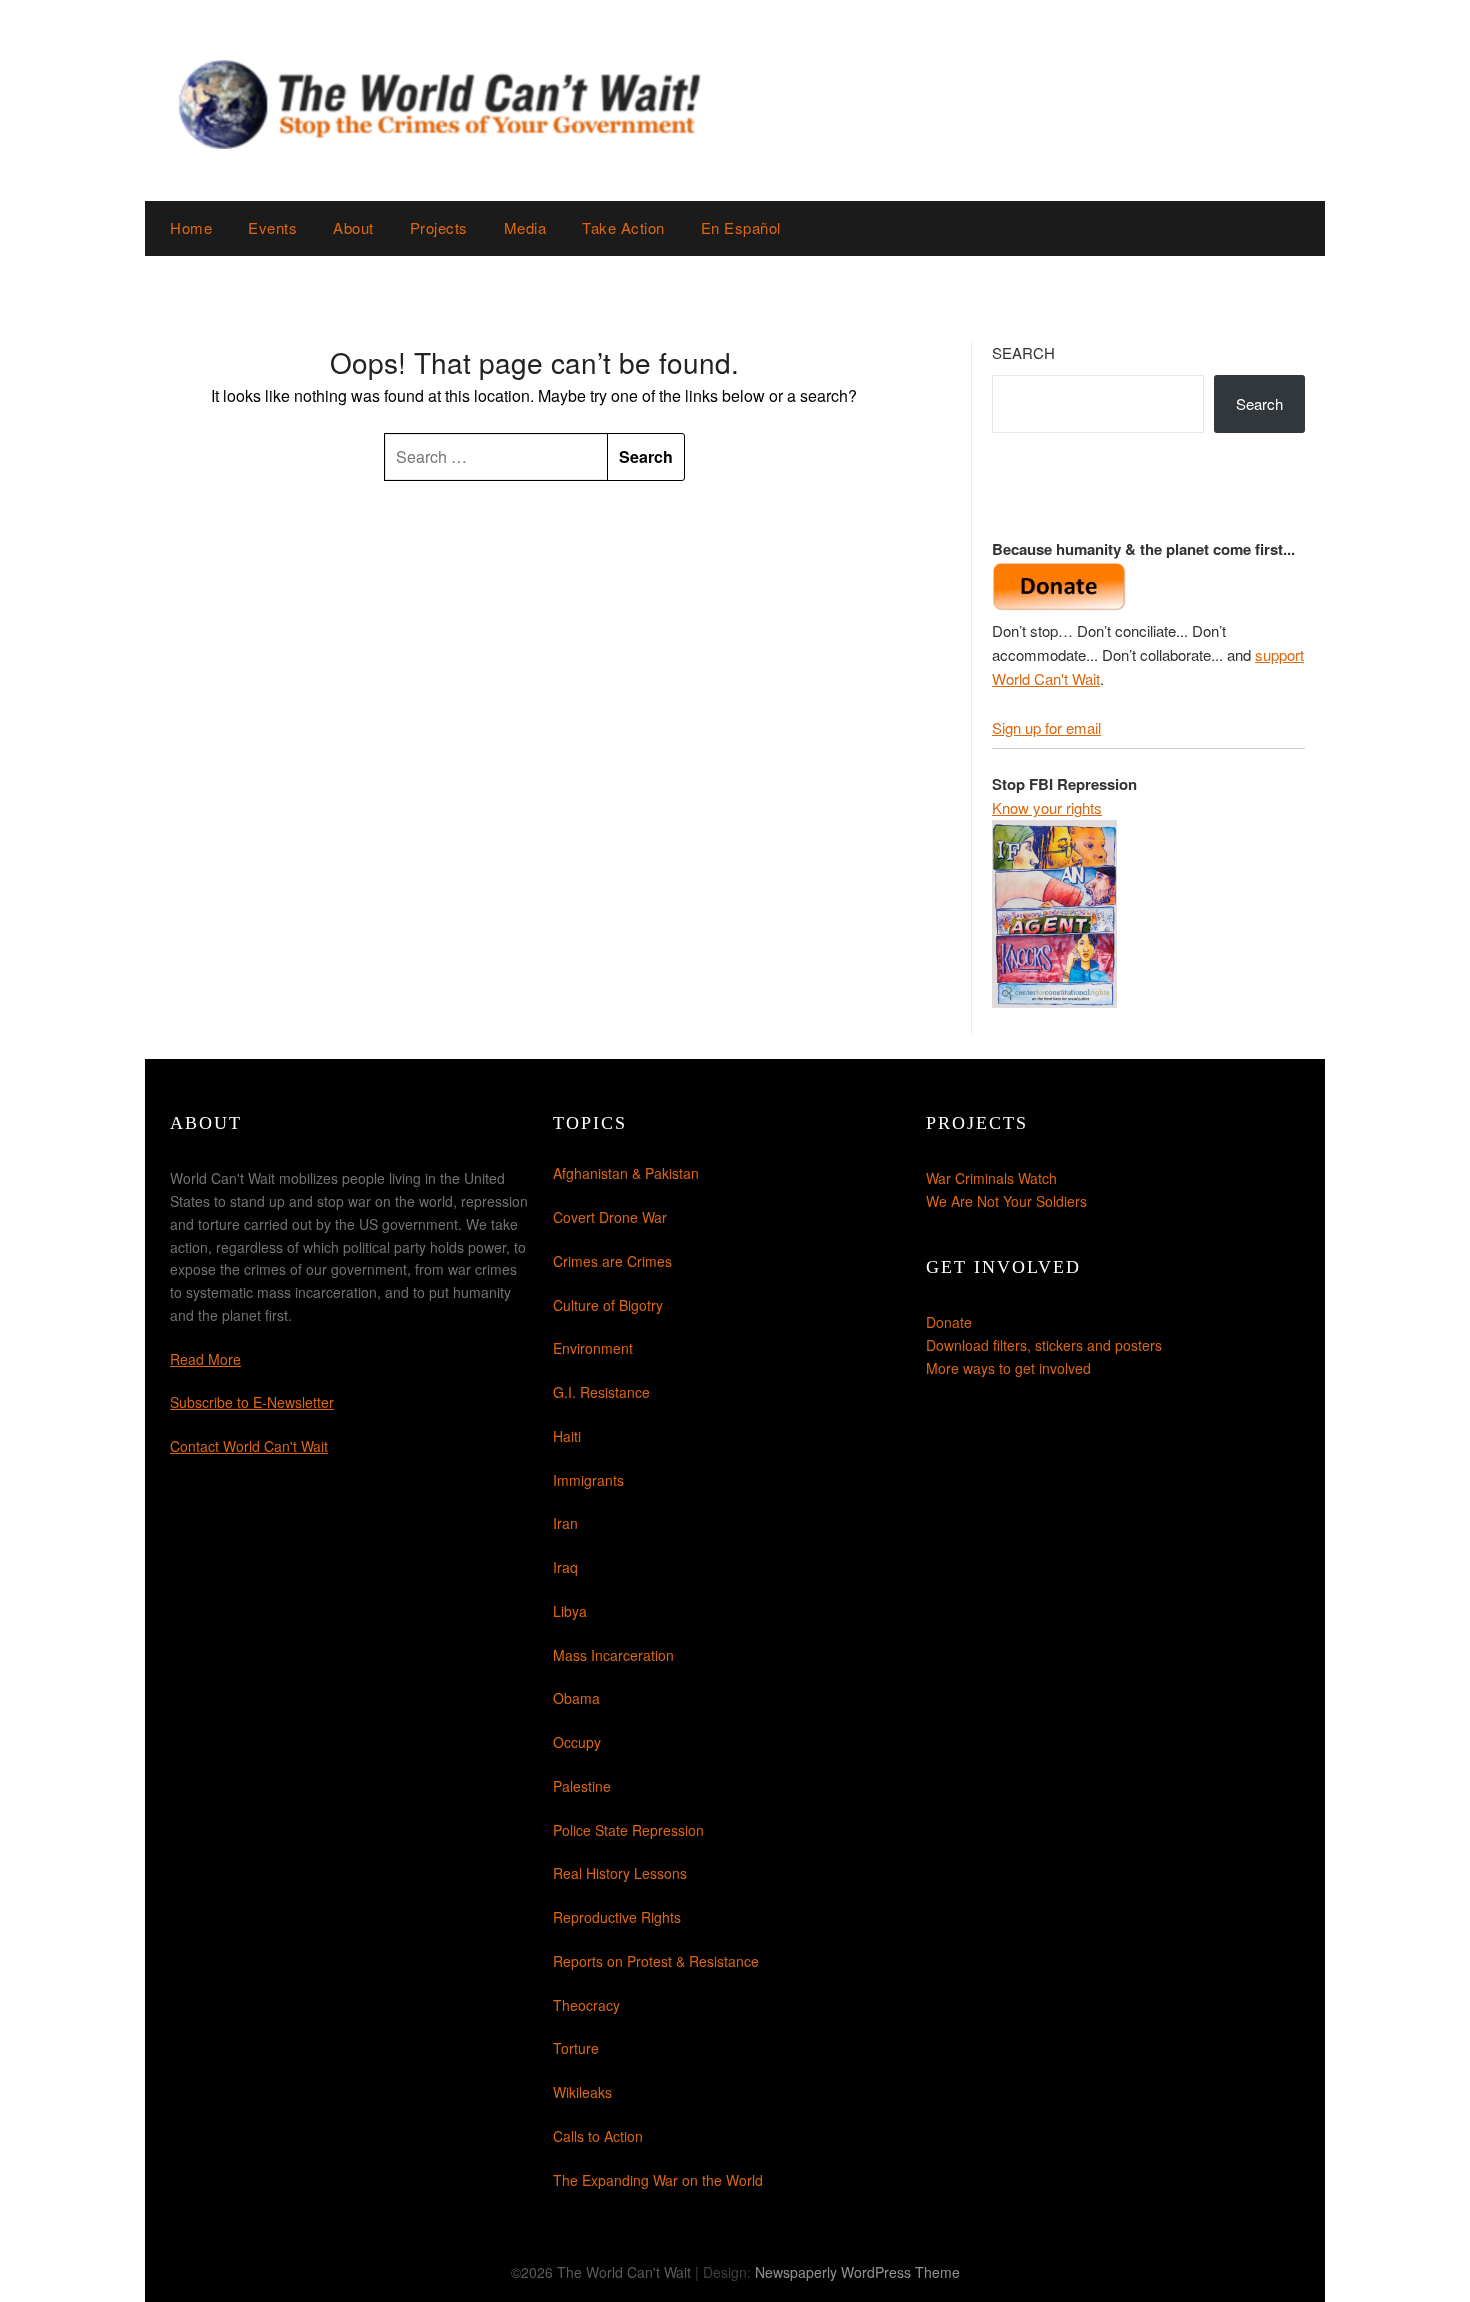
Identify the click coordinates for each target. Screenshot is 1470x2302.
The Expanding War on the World (658, 2180)
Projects (439, 227)
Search (1023, 352)
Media (525, 227)
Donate (949, 1322)
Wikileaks (582, 2092)
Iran (565, 1523)
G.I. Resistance (601, 1392)
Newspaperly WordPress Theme (857, 2272)
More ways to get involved (1008, 1368)
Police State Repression (628, 1830)
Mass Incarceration (613, 1655)
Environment (593, 1348)
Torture (576, 2048)
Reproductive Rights (617, 1917)
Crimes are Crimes (612, 1261)
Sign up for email (1046, 727)
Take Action (623, 227)
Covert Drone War (610, 1217)
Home (191, 227)
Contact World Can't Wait (249, 1446)
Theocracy (586, 2005)
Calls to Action (598, 2136)
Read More (205, 1359)
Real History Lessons (620, 1873)
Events (272, 227)
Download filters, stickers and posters (1044, 1345)
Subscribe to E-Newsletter (252, 1402)
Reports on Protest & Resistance (656, 1961)
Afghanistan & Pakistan (626, 1173)
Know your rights (1047, 807)
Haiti (567, 1436)
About (353, 227)
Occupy (577, 1742)
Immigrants (588, 1480)
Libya (570, 1611)
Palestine (582, 1786)
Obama (576, 1698)
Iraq (565, 1567)
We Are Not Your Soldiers (1006, 1201)
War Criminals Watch (991, 1178)
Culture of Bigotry (608, 1305)
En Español (741, 227)
